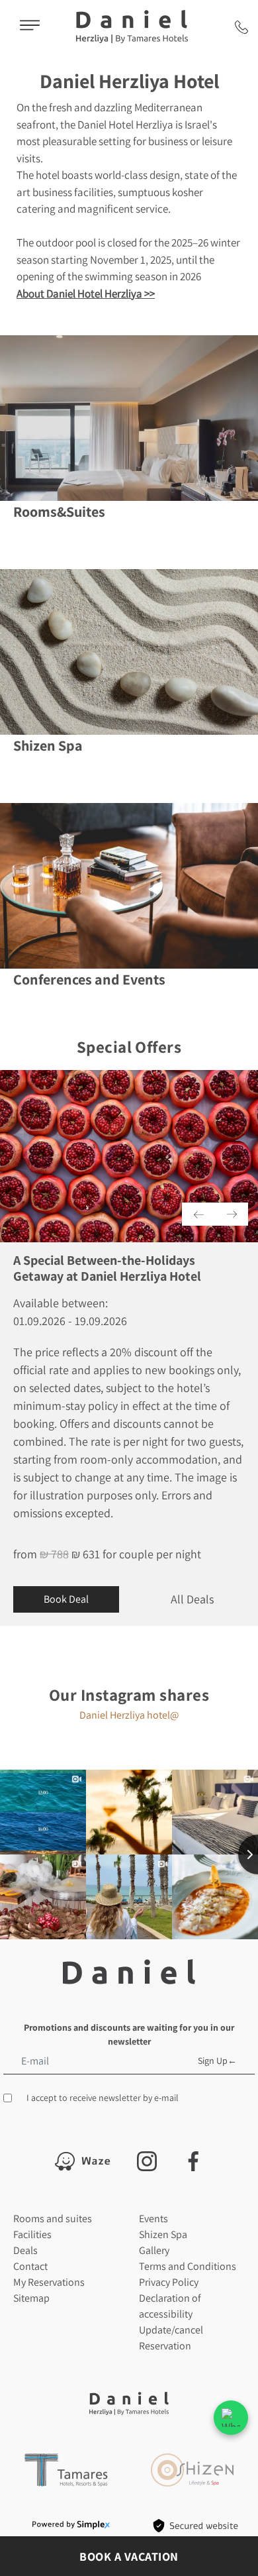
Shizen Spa (163, 2234)
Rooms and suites (53, 2219)
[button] (198, 1214)
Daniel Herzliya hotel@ (129, 1715)
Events (153, 2219)
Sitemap (31, 2298)
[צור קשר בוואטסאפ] (231, 2418)
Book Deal (66, 1599)
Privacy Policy (169, 2282)
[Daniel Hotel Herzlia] (132, 27)
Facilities (32, 2234)
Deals (25, 2250)
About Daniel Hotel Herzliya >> (86, 294)
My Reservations (49, 2282)
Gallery (154, 2250)
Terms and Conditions (188, 2266)
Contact (30, 2266)
